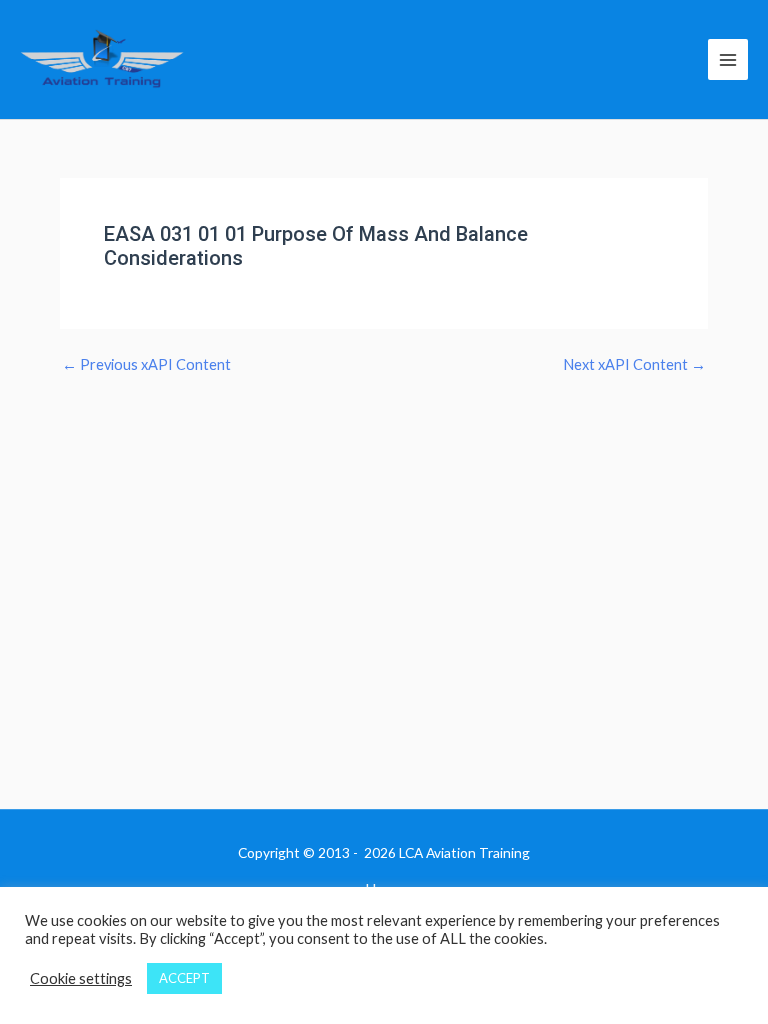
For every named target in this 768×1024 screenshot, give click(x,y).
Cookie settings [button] (81, 978)
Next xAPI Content (634, 365)
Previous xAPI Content (146, 365)
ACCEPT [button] (184, 978)
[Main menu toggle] (728, 59)
